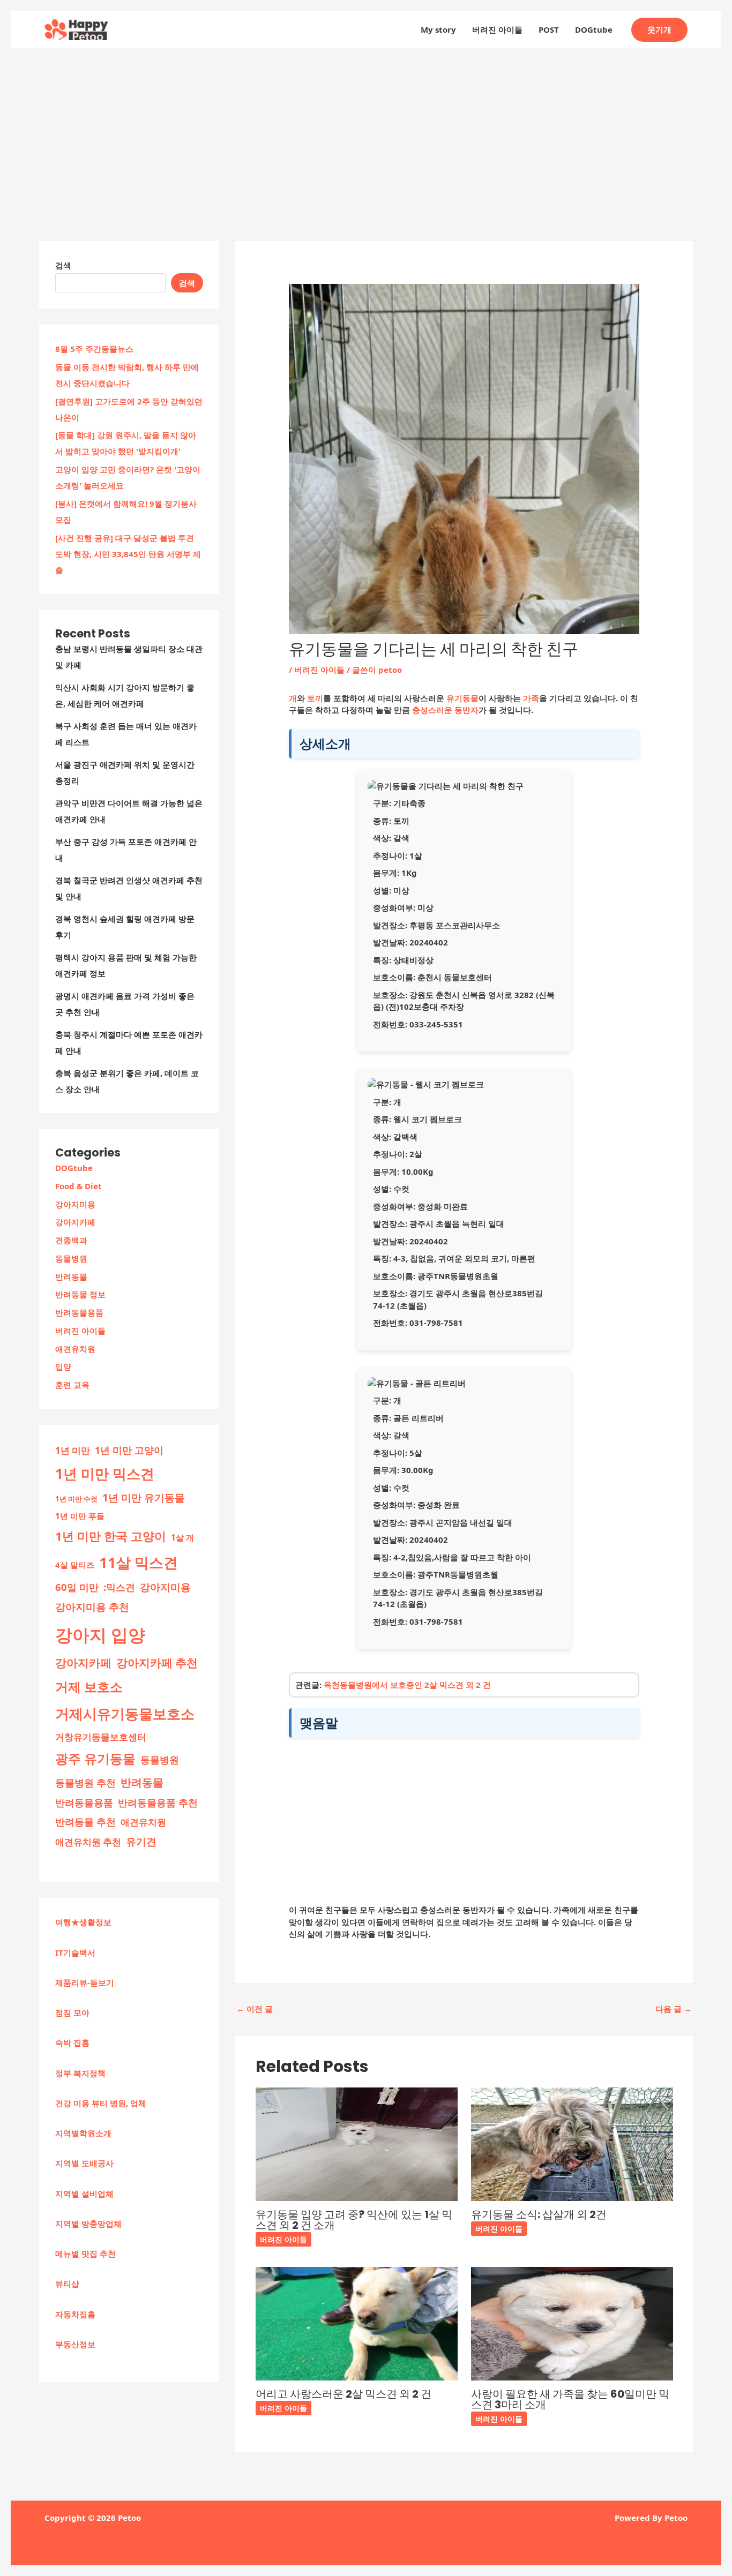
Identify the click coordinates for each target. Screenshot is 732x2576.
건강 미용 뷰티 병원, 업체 (101, 2103)
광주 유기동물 (95, 1759)
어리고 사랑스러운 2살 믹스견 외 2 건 (343, 2394)
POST (549, 29)
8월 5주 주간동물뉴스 (94, 349)
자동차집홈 (75, 2314)
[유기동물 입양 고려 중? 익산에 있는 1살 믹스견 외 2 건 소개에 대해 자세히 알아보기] (357, 2143)
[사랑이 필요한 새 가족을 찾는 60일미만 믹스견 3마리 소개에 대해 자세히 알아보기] (572, 2323)
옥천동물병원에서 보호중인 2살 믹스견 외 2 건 (407, 1685)
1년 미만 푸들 (80, 1516)
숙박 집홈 (72, 2042)
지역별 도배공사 (84, 2163)
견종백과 (71, 1240)
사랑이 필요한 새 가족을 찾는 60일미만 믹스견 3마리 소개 (570, 2399)
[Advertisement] (366, 129)
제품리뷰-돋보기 (85, 1982)
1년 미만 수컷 (76, 1499)
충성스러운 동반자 (445, 710)
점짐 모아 (72, 2012)
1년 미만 (73, 1450)
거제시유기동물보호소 (125, 1714)
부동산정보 (75, 2344)
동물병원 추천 (85, 1783)
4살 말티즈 (75, 1565)
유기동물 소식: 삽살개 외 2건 (539, 2214)
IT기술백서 (75, 1952)
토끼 (315, 698)
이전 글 (255, 2009)
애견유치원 (75, 1349)
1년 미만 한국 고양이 (111, 1536)
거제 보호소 (89, 1687)
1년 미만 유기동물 (144, 1498)
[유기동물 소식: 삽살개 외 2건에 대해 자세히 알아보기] (572, 2143)
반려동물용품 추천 (158, 1803)
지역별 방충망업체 (88, 2224)
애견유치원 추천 (88, 1842)
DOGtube (594, 29)
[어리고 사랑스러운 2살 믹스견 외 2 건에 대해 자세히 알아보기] (357, 2323)
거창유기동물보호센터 (101, 1737)
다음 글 (674, 2009)
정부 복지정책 (80, 2073)
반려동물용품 (79, 1312)
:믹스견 (119, 1587)
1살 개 (182, 1537)
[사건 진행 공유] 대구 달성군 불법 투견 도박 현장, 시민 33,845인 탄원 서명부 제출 (128, 554)
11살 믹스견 (139, 1562)
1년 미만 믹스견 (105, 1474)
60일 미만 (77, 1587)
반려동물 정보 (80, 1294)
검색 (63, 265)
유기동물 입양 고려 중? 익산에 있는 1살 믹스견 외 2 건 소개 (354, 2220)
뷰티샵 (67, 2284)
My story (438, 29)
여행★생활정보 (83, 1922)
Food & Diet (79, 1186)
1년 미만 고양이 (129, 1450)
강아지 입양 (100, 1635)
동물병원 (71, 1258)
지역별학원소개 (83, 2133)
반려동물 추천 (85, 1822)
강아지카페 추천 (157, 1663)
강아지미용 (75, 1204)
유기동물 (462, 698)
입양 (63, 1366)
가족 (531, 698)
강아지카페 (75, 1222)
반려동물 (71, 1276)
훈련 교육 (72, 1385)
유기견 (141, 1842)
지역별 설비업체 (84, 2194)
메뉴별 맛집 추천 (85, 2254)
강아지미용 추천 (92, 1607)
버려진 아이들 (497, 29)
